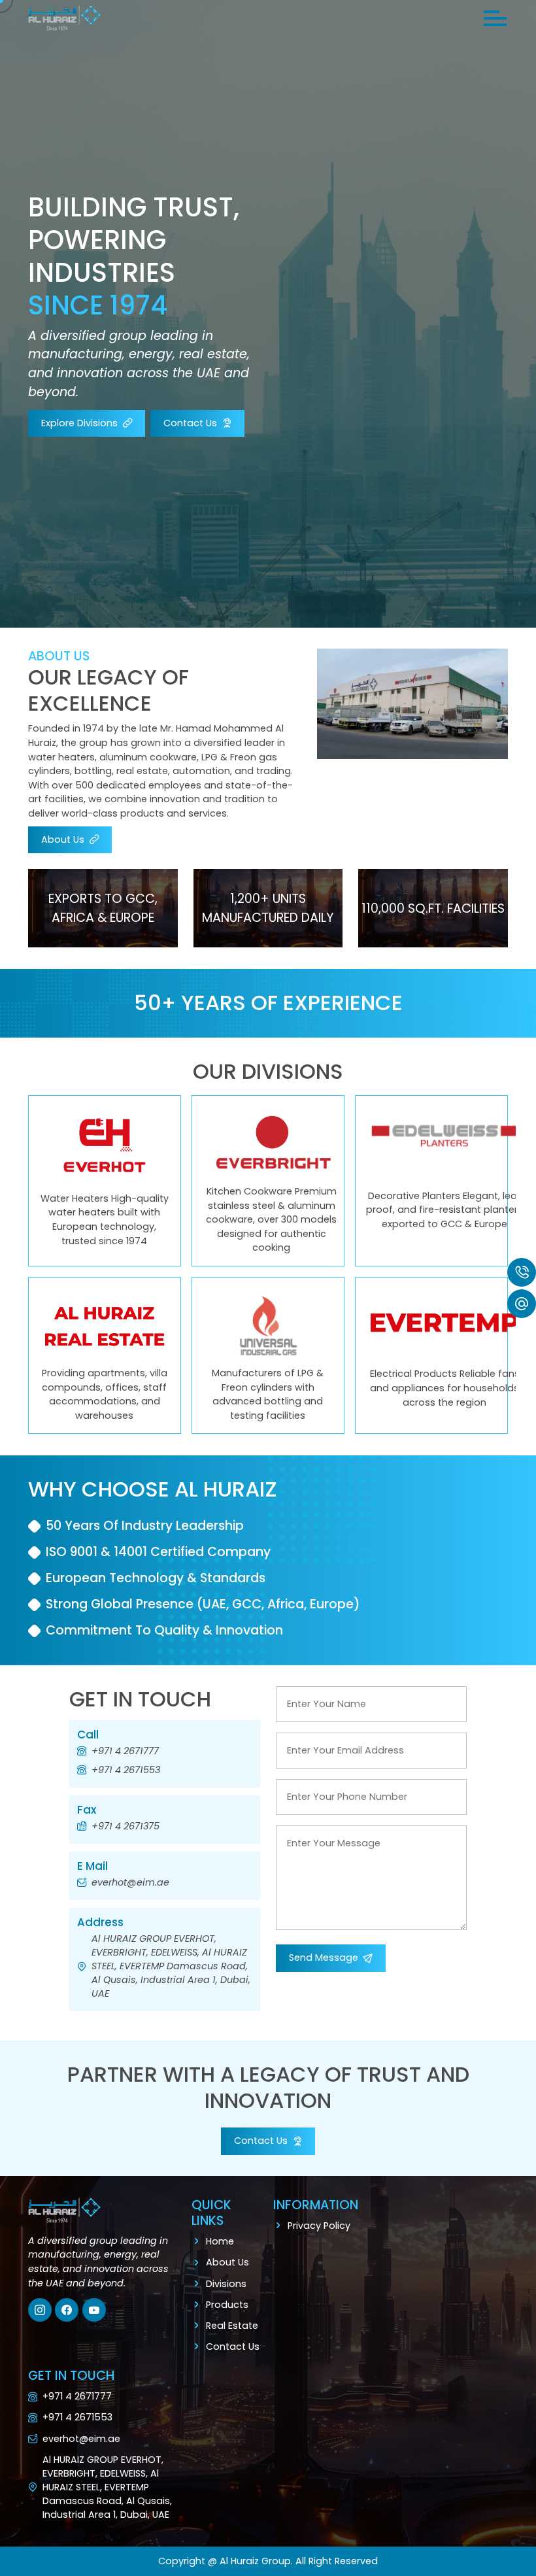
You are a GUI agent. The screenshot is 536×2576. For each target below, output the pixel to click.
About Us (227, 2262)
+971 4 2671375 (126, 1826)
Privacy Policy (319, 2226)
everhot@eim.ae (130, 1882)
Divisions (226, 2284)
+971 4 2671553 (126, 1770)
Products (227, 2305)
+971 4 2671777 (125, 1751)
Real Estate (232, 2326)
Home (220, 2241)
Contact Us (233, 2347)
